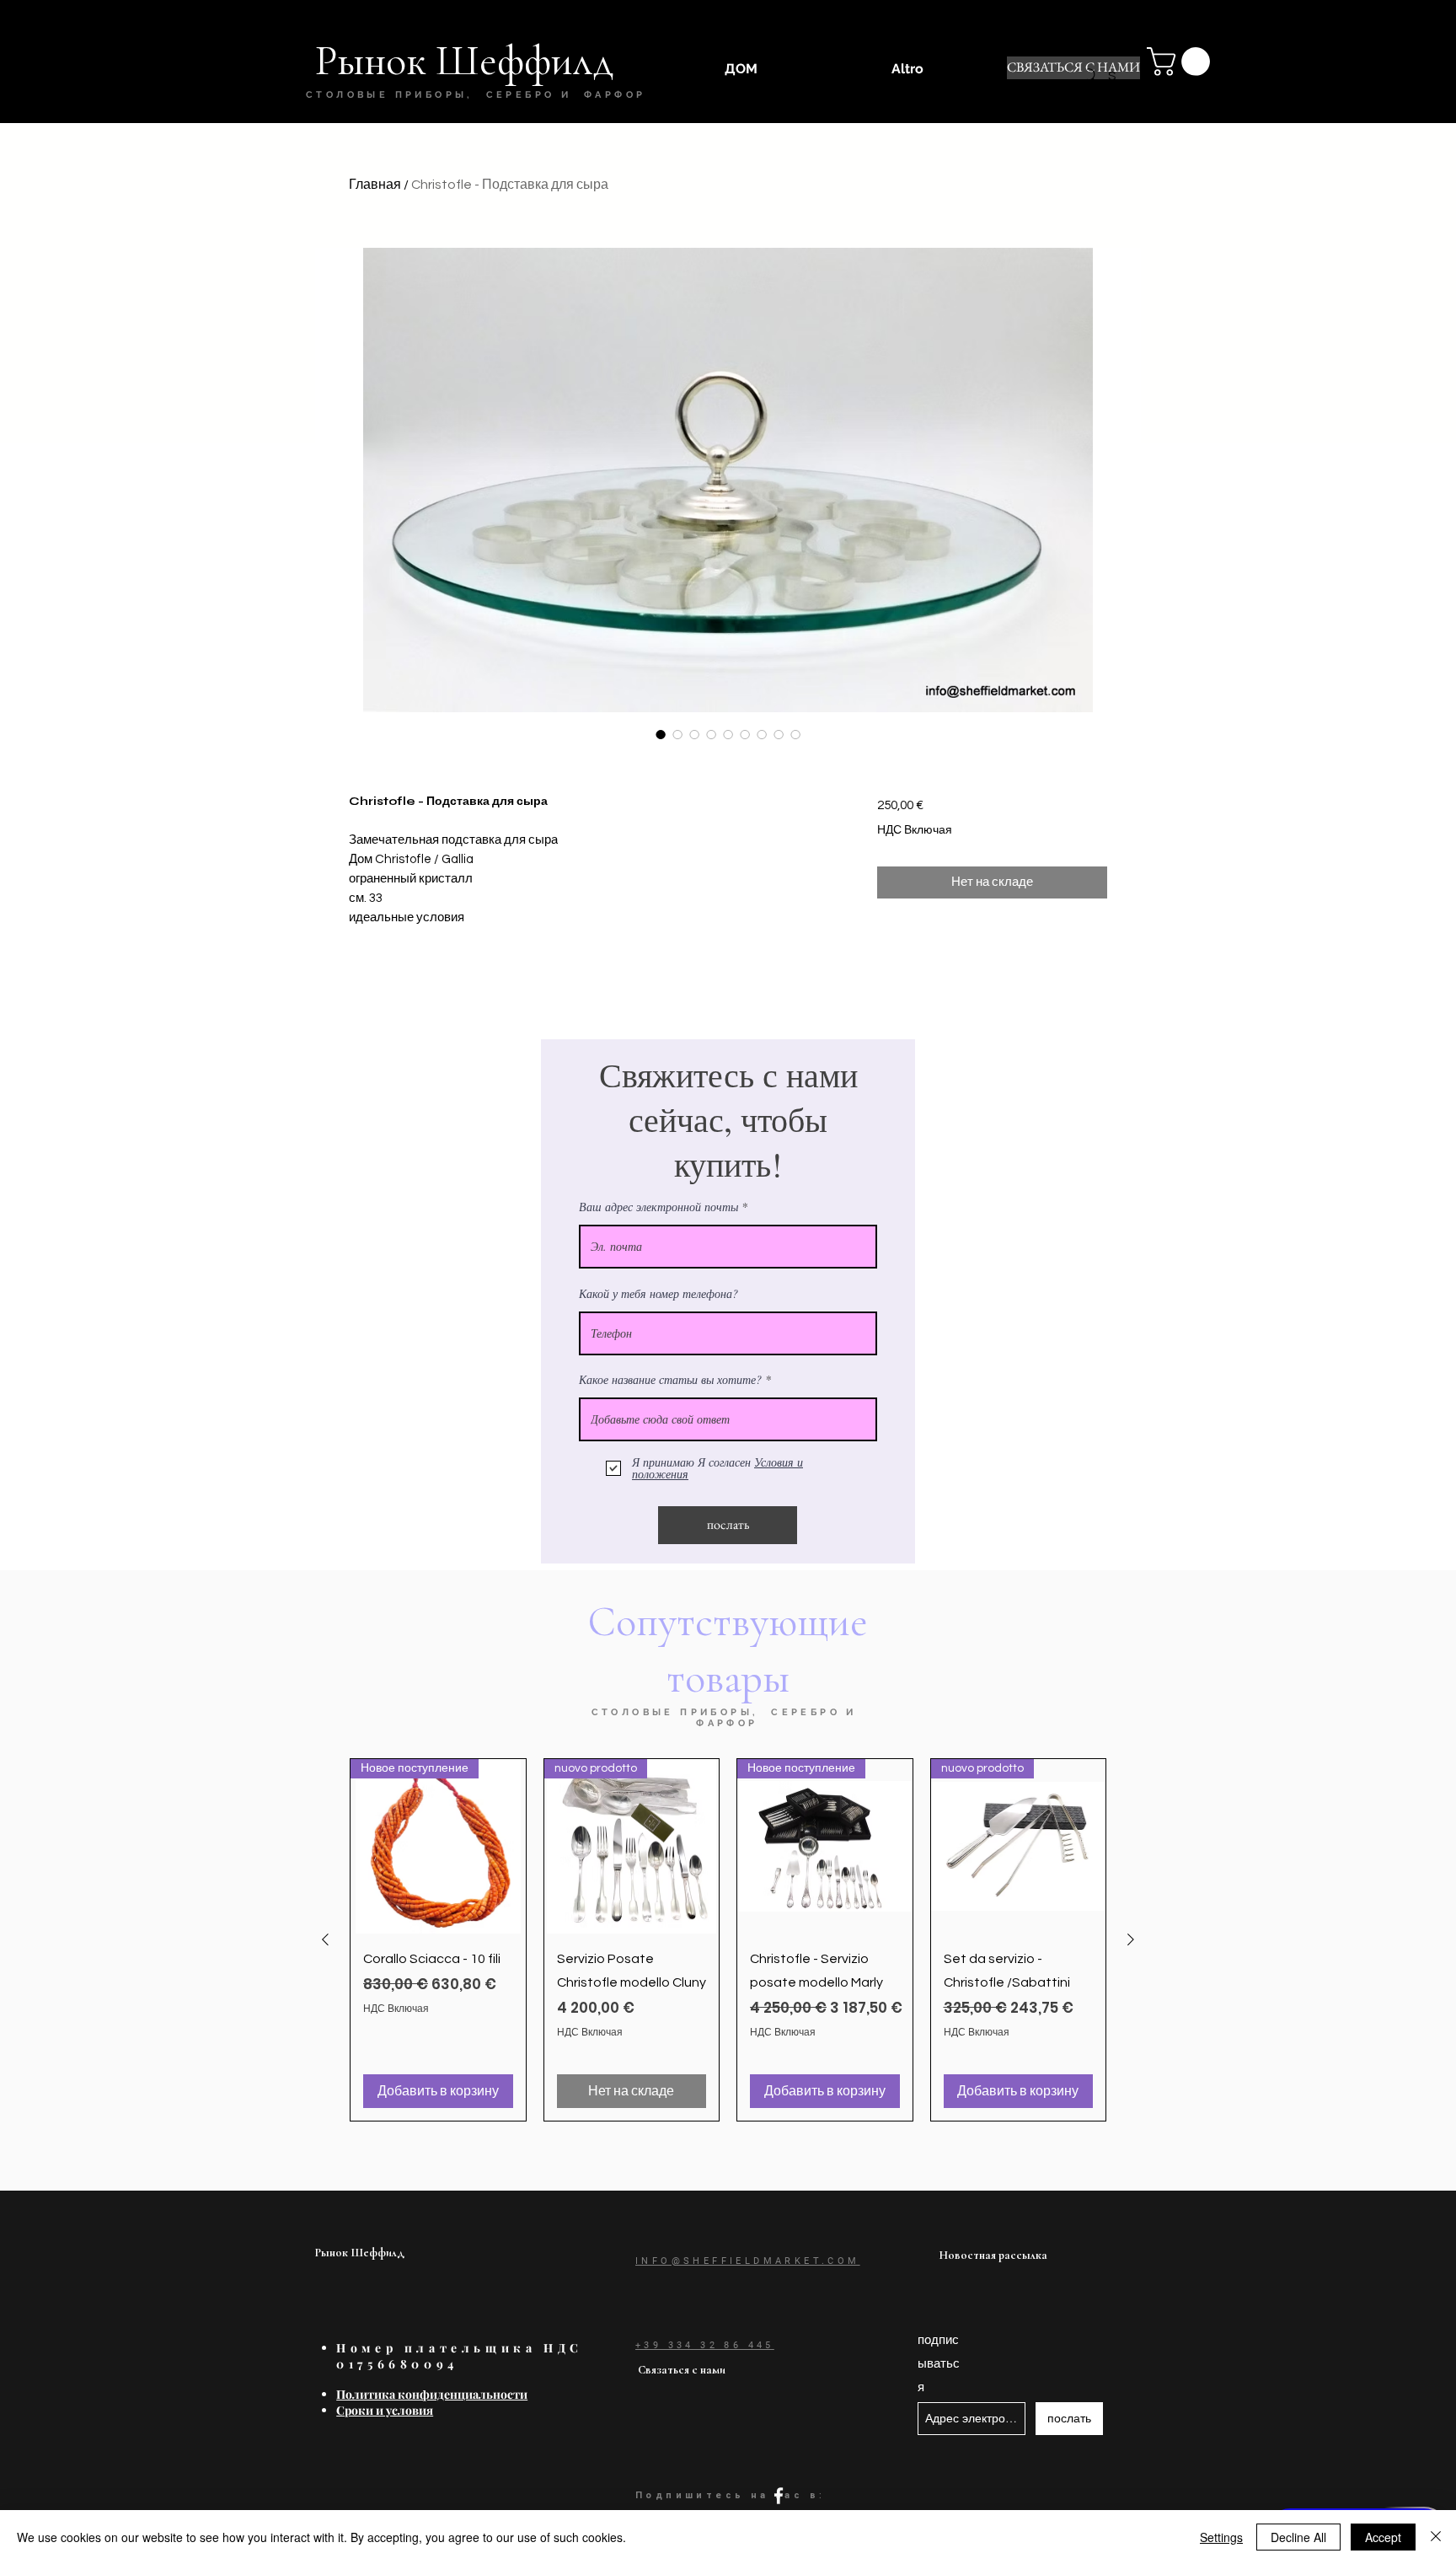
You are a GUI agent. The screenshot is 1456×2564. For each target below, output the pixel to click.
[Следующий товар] (1131, 1939)
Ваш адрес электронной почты (658, 1207)
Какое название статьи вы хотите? (670, 1380)
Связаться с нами (682, 2370)
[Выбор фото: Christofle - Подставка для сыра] (661, 734)
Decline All (1298, 2537)
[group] (728, 1940)
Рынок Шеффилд (360, 2253)
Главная (375, 185)
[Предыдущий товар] (325, 1939)
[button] (1182, 62)
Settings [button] (1221, 2537)
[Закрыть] (1436, 2537)
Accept (1383, 2537)
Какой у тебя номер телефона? (658, 1294)
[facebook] (779, 2496)
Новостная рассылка (993, 2255)
